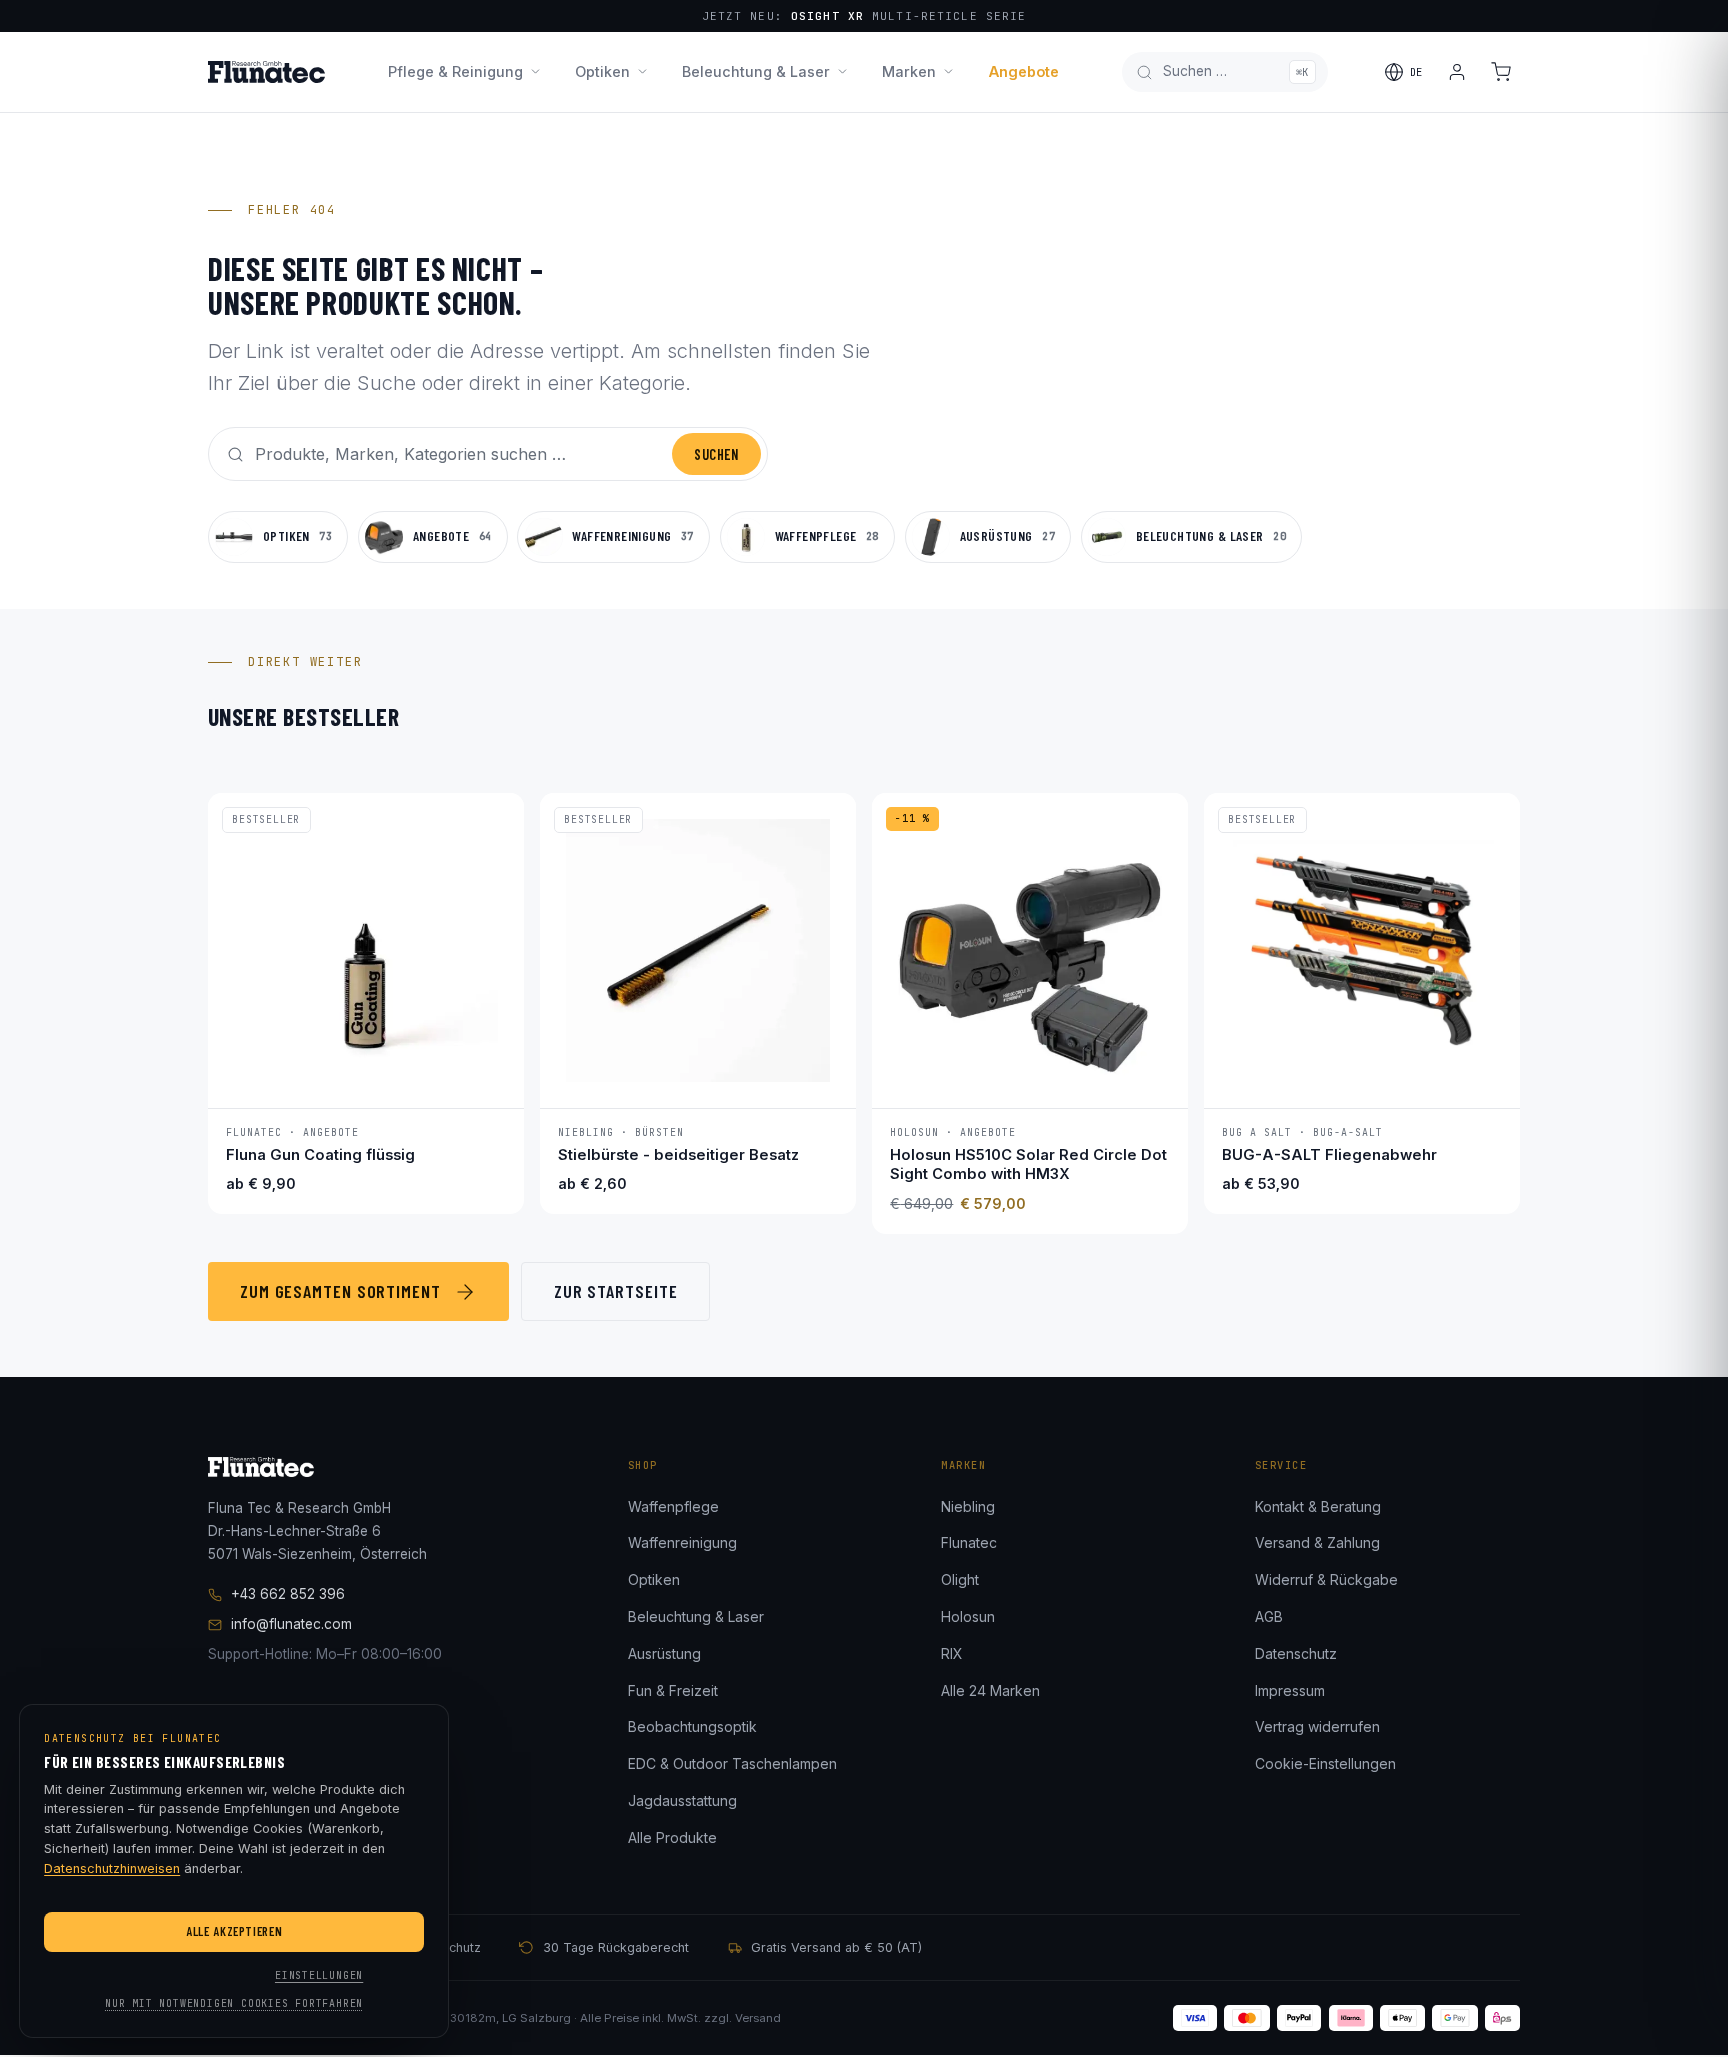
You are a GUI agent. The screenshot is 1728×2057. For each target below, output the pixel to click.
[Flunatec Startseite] (266, 72)
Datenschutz (1296, 1653)
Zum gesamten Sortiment (340, 1291)
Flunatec (969, 1542)
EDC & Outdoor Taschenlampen (732, 1763)
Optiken (602, 71)
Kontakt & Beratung (1318, 1506)
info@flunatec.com (291, 1624)
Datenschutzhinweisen (112, 1868)
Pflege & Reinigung (455, 71)
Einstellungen (319, 1975)
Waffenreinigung (682, 1542)
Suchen (716, 454)
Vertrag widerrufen (1317, 1726)
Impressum (1290, 1690)
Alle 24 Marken (990, 1690)
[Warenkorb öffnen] (1501, 72)
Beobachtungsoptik (692, 1726)
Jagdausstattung (682, 1800)
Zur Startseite (616, 1291)
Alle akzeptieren (234, 1931)
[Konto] (1457, 72)
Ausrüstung (664, 1653)
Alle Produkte (672, 1837)
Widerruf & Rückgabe (1326, 1579)
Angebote (1024, 71)
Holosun (968, 1616)
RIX (952, 1653)
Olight (960, 1579)
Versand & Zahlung (1317, 1542)
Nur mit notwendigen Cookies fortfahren (234, 2003)
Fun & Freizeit (673, 1690)
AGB (1269, 1616)
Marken (909, 71)
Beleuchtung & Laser (756, 71)
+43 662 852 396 (288, 1594)
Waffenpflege (673, 1506)
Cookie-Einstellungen (1325, 1763)
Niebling (968, 1506)
